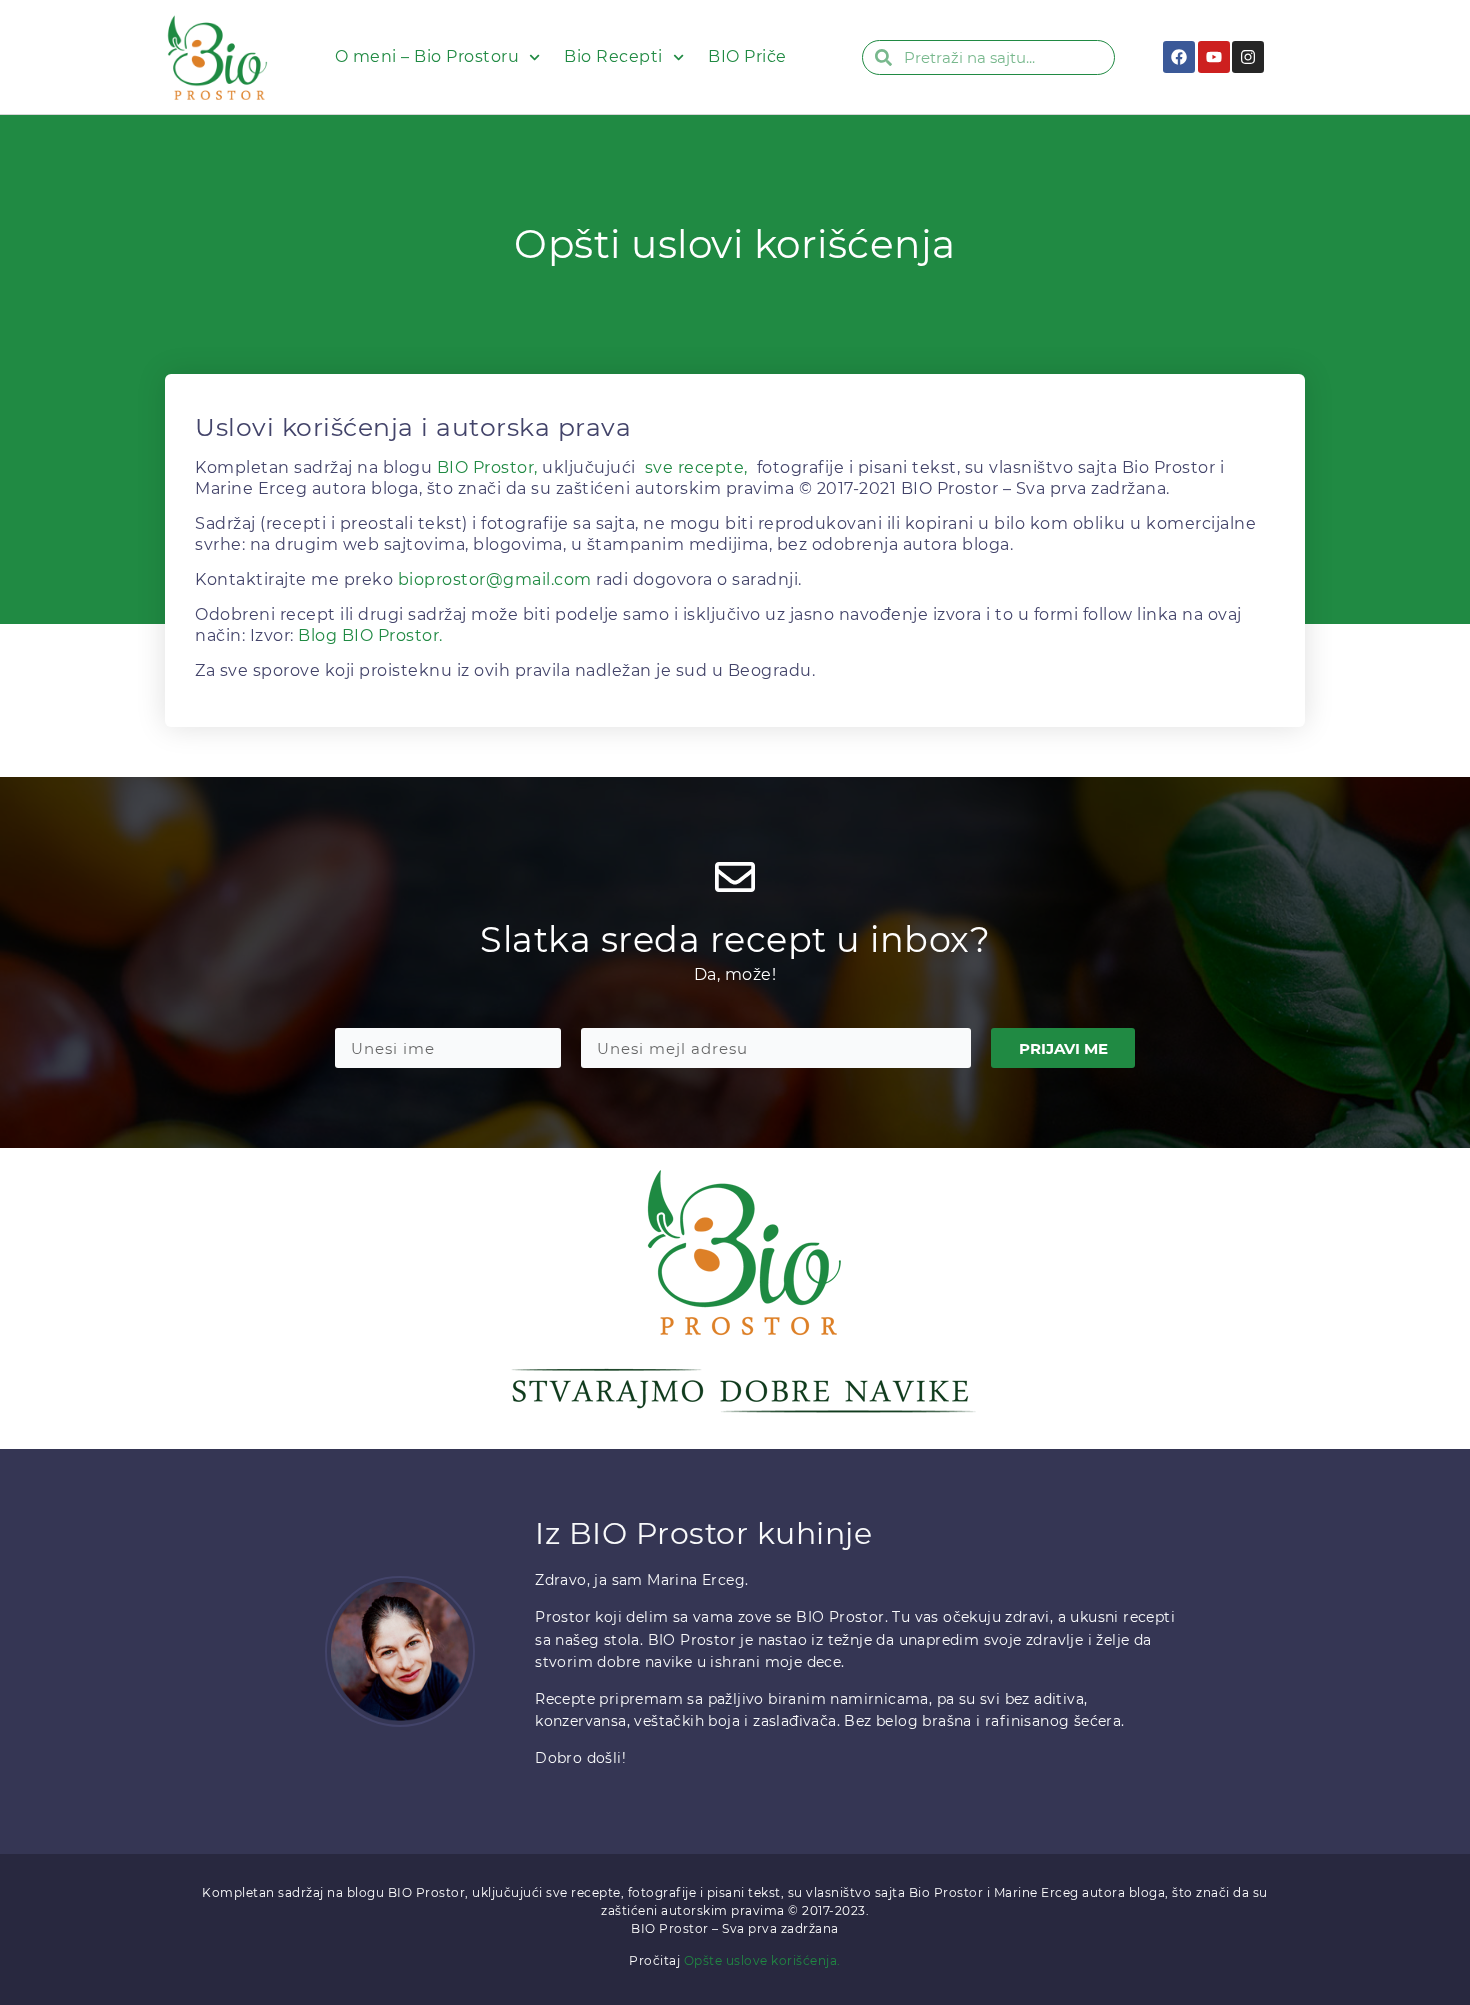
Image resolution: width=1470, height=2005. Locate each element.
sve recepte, (696, 467)
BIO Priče (747, 56)
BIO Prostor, (487, 467)
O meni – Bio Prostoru (427, 56)
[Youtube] (1214, 57)
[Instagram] (1248, 57)
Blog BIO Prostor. (370, 635)
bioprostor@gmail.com (495, 579)
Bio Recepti (613, 56)
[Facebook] (1179, 57)
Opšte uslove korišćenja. (762, 1960)
